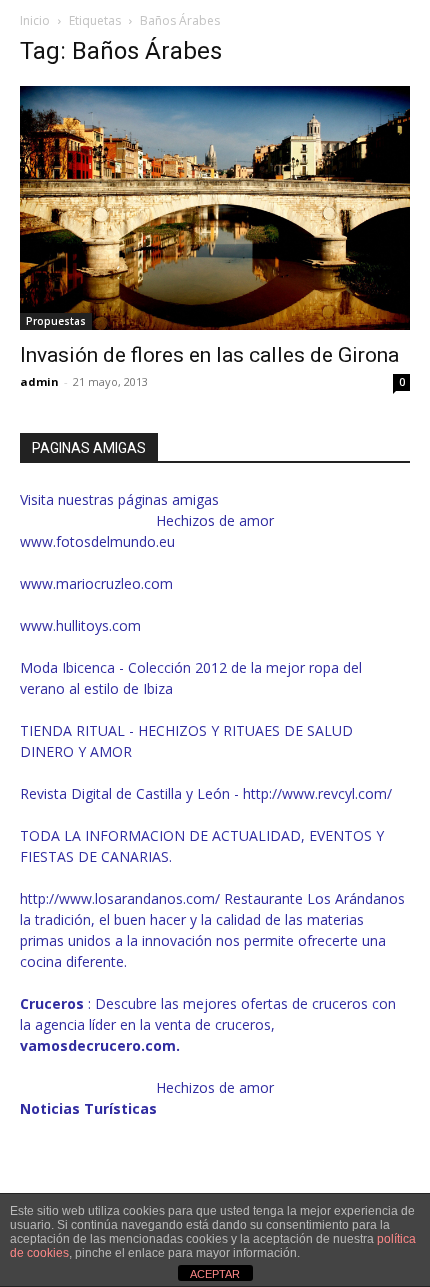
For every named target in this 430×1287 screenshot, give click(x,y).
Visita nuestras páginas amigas (119, 499)
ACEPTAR (215, 1274)
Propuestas (56, 321)
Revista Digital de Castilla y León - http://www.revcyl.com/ (206, 793)
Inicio (35, 20)
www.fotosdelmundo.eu (97, 541)
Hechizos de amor (215, 520)
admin (39, 381)
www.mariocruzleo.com (96, 583)
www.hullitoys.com (80, 625)
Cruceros (54, 1003)
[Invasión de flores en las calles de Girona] (215, 208)
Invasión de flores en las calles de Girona (209, 355)
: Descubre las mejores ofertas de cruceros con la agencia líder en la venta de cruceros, (208, 1024)
